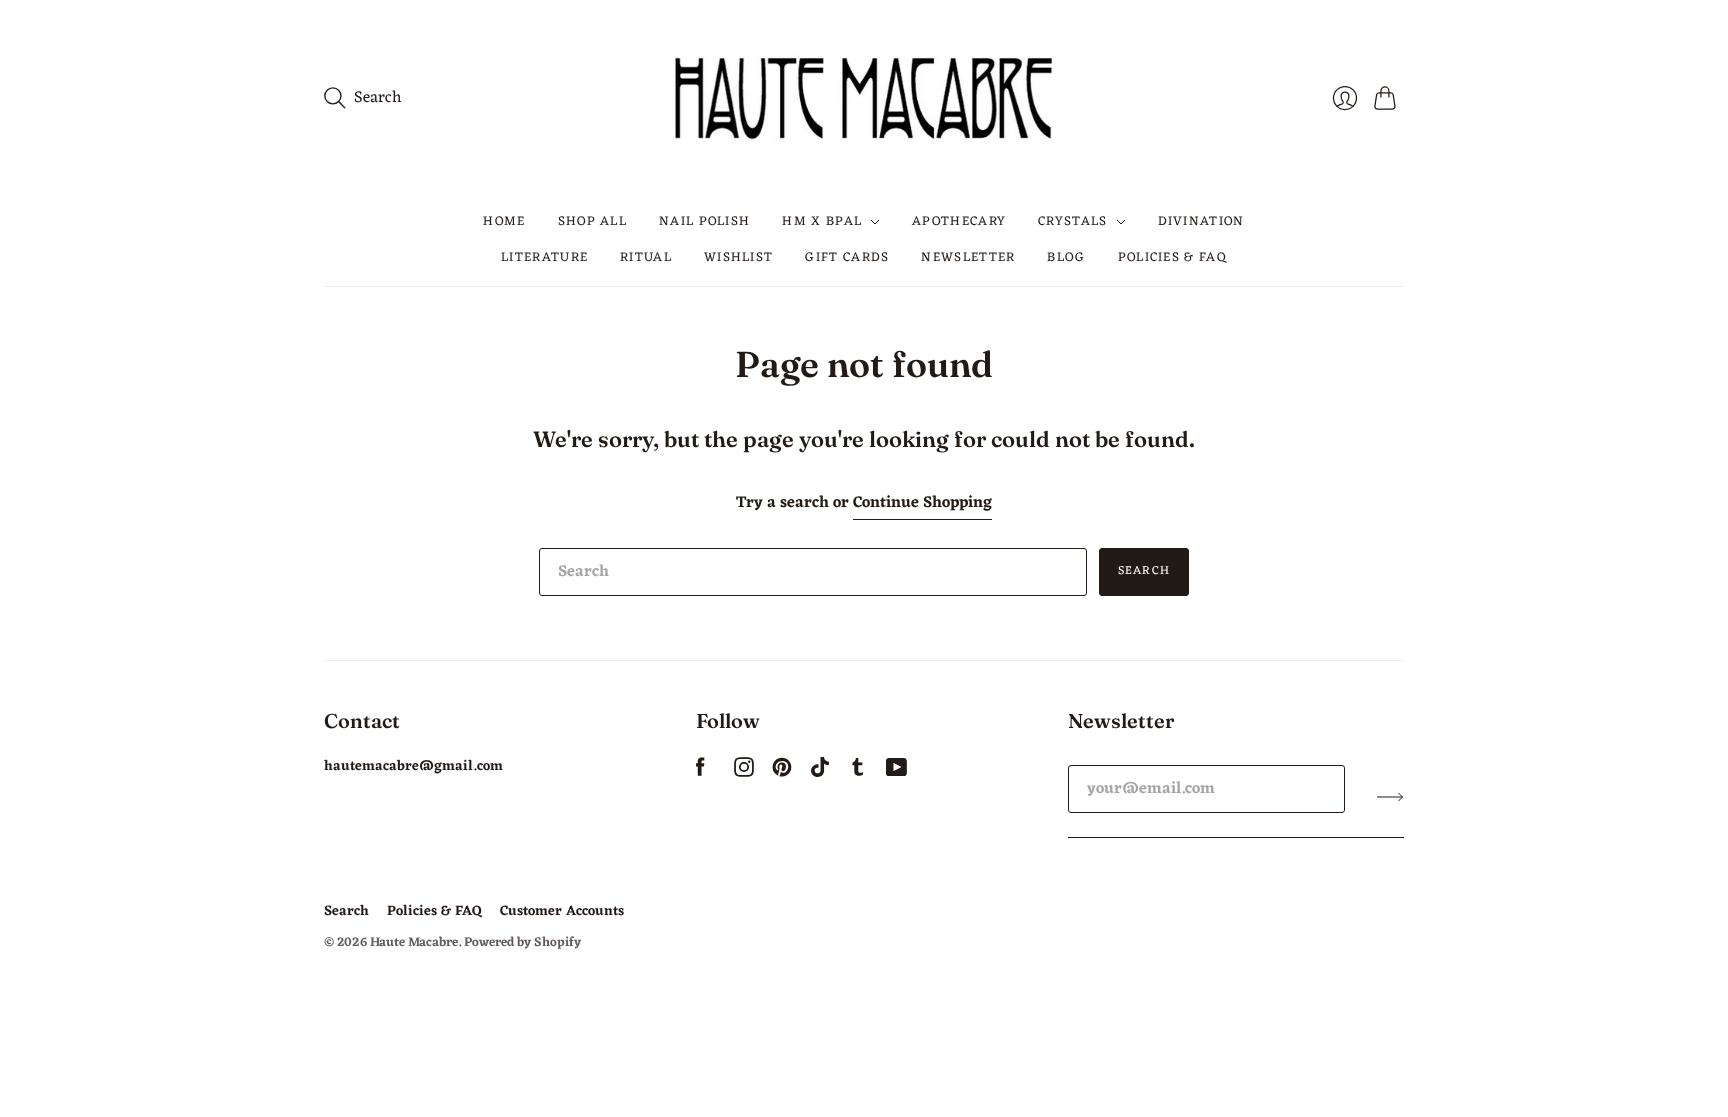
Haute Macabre (414, 942)
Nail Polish (704, 221)
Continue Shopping (922, 503)
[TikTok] (820, 773)
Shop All (592, 221)
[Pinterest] (782, 773)
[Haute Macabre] (864, 97)
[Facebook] (700, 773)
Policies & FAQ (1172, 257)
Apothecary (959, 221)
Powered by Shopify (522, 942)
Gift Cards (847, 257)
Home (504, 221)
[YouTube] (896, 773)
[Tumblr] (858, 773)
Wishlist (738, 257)
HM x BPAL (822, 221)
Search (1144, 571)
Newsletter (968, 257)
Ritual (646, 257)
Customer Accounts (562, 911)
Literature (544, 257)
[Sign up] (1390, 797)
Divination (1201, 221)
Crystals (1072, 221)
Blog (1066, 257)
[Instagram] (744, 773)
